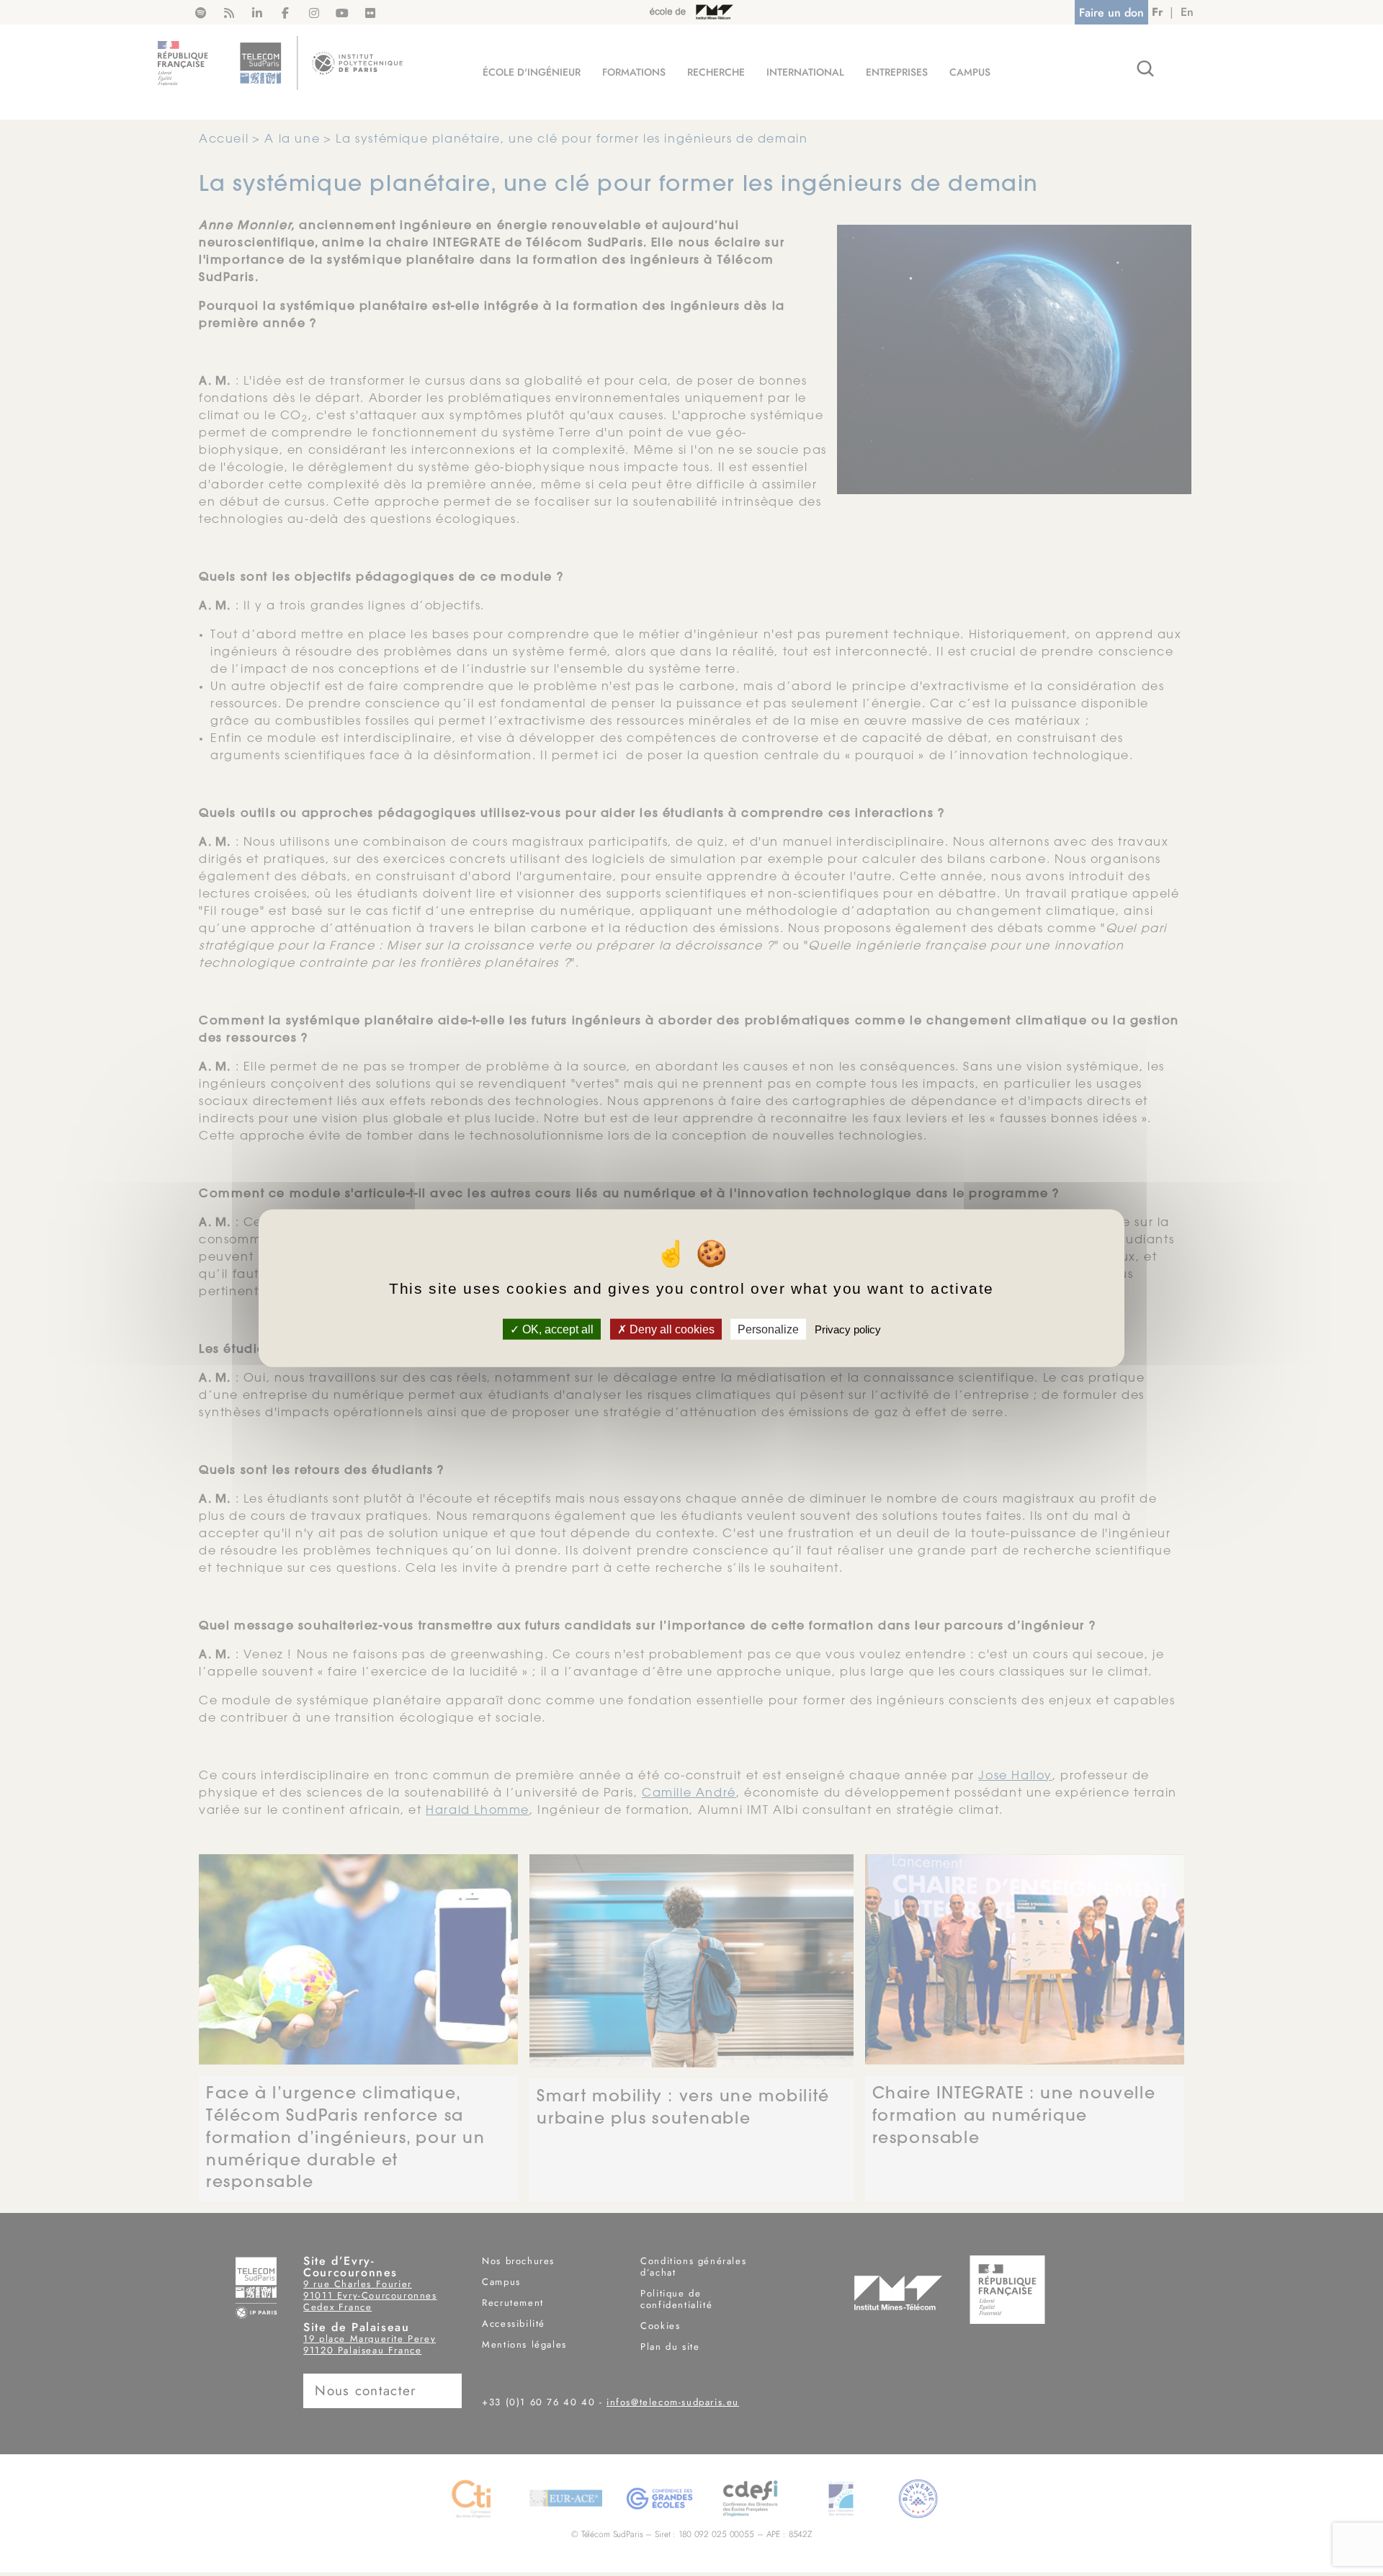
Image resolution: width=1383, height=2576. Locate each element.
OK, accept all (556, 1329)
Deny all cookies (671, 1329)
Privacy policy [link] (848, 1329)
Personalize (768, 1329)
